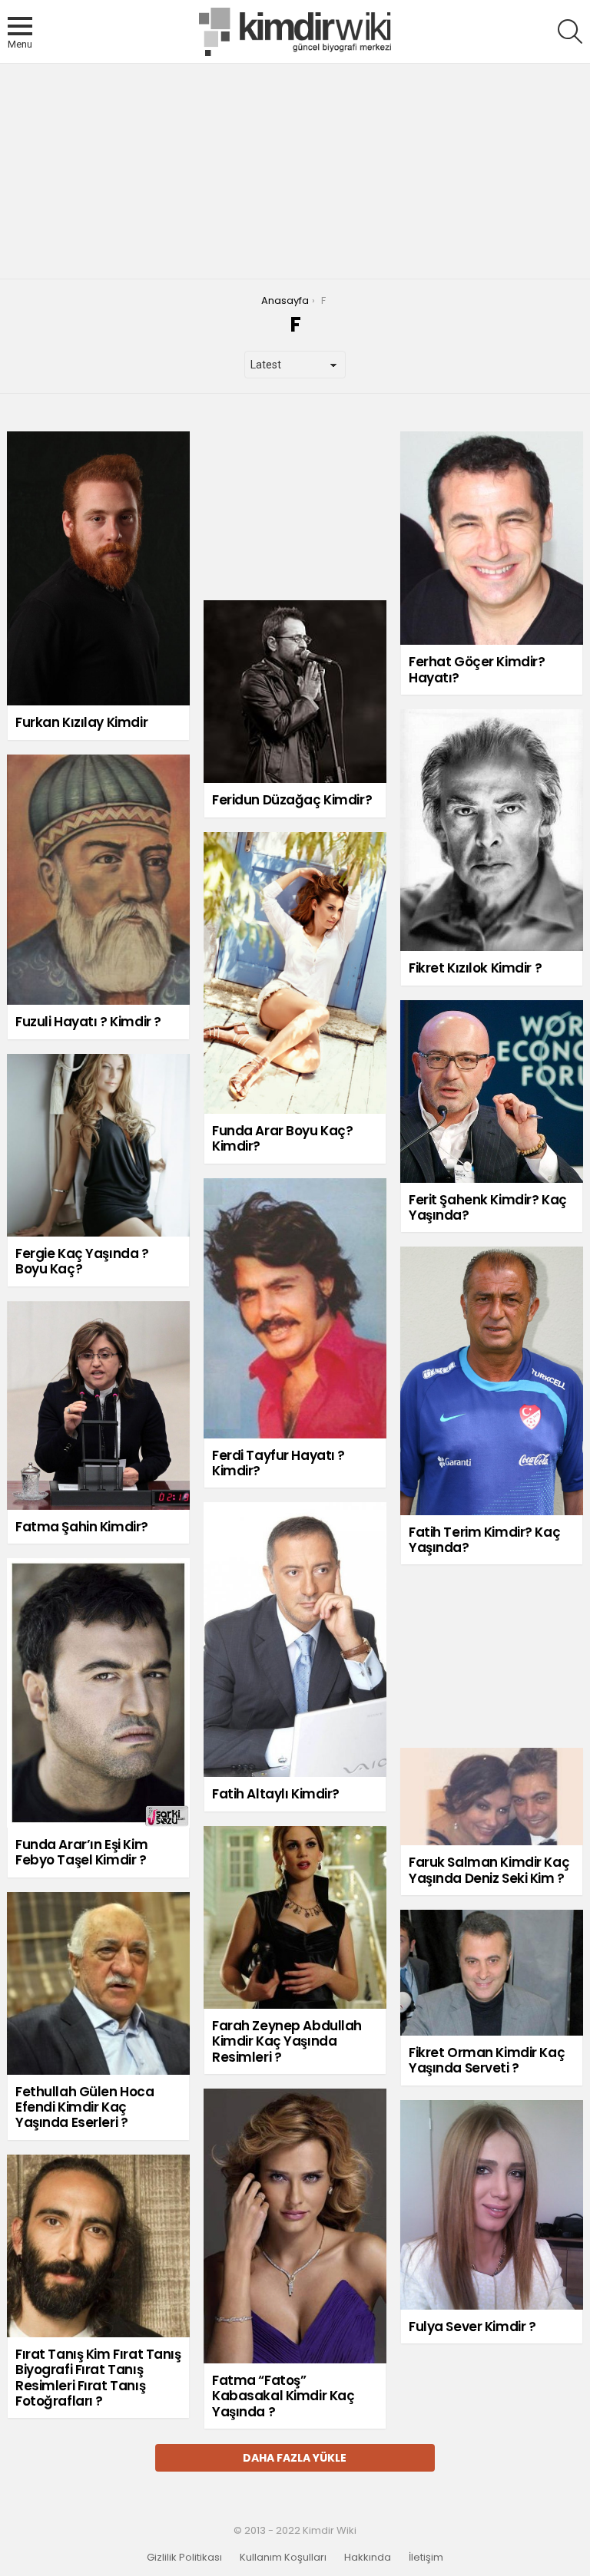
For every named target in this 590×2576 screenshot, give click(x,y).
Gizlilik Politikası (184, 2558)
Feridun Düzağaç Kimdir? (292, 800)
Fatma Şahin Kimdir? (82, 1527)
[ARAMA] (570, 31)
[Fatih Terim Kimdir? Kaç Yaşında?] (492, 1380)
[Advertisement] (295, 171)
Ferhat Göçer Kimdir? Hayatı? (477, 669)
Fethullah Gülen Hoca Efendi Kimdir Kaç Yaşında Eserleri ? (85, 2107)
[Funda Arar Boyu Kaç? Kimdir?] (295, 973)
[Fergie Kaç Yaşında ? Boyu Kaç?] (98, 1145)
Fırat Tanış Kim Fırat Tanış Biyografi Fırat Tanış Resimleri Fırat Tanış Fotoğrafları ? (98, 2378)
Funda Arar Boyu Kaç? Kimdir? (283, 1138)
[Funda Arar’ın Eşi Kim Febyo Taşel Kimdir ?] (98, 1693)
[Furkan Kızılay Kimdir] (98, 568)
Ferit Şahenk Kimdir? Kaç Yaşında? (488, 1207)
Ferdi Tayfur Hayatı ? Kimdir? (278, 1463)
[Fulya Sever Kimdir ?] (492, 2205)
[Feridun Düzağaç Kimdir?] (295, 692)
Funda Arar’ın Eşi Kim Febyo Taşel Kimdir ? (81, 1852)
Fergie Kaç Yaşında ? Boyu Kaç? (82, 1261)
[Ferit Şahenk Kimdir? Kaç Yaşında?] (492, 1091)
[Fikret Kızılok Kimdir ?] (492, 830)
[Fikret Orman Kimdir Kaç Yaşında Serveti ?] (492, 1973)
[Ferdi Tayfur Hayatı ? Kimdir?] (295, 1308)
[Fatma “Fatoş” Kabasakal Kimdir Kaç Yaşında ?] (295, 2226)
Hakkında (368, 2558)
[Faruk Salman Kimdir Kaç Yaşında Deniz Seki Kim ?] (492, 1797)
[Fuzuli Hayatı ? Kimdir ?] (98, 880)
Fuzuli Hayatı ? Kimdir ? (88, 1022)
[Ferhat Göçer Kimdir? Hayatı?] (492, 538)
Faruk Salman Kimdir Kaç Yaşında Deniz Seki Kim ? (489, 1870)
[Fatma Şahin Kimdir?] (98, 1405)
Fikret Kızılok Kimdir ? (475, 968)
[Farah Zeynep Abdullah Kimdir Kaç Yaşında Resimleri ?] (295, 1917)
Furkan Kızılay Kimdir (81, 722)
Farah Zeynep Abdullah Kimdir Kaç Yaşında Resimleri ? (287, 2041)
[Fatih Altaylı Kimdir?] (295, 1640)
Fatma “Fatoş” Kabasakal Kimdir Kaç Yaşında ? (283, 2396)
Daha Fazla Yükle (295, 2458)
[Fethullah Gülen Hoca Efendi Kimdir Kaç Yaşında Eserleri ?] (98, 1983)
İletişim (426, 2558)
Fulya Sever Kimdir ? (472, 2327)
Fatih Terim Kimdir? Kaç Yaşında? (484, 1540)
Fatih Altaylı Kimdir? (276, 1794)
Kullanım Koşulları (283, 2558)
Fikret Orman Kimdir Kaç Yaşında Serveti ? (487, 2060)
